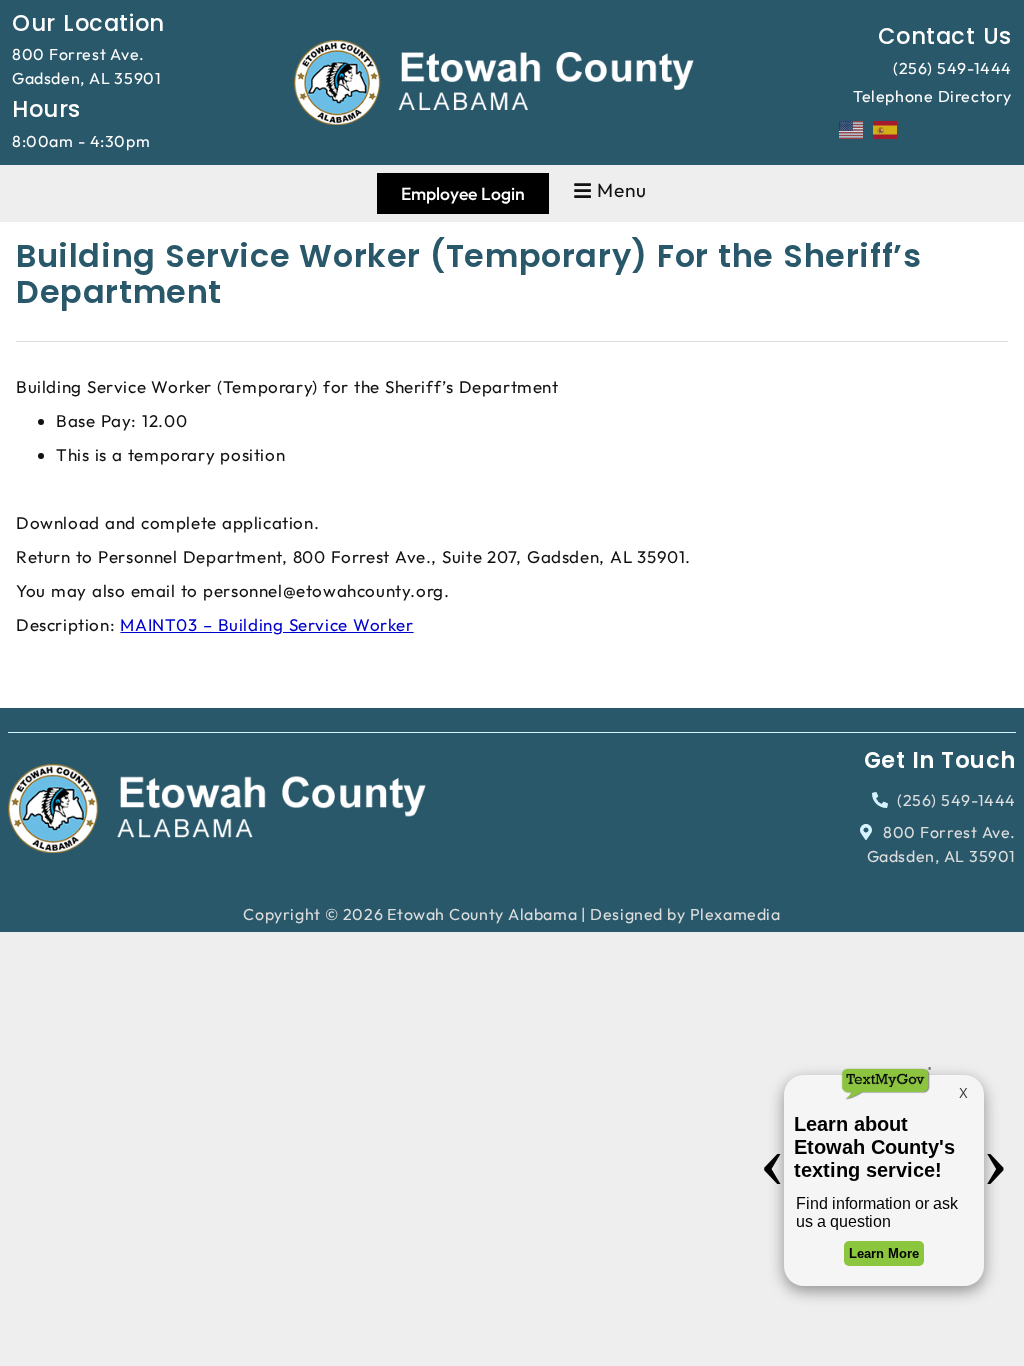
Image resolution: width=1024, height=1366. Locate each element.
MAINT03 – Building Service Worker (266, 624)
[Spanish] (886, 128)
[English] (852, 128)
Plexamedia (735, 914)
